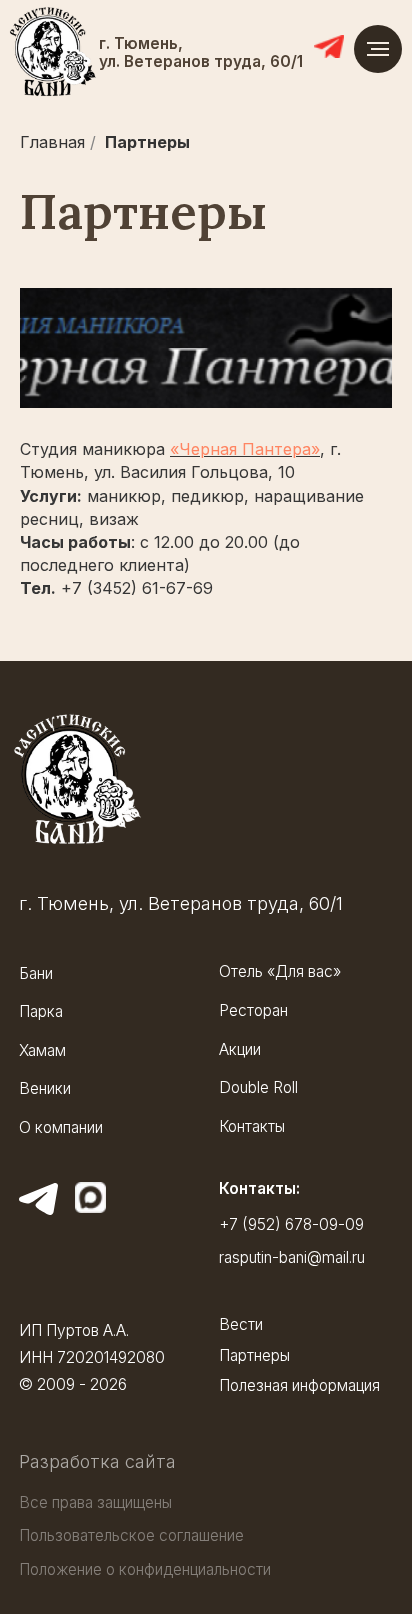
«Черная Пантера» (245, 449)
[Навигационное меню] (378, 49)
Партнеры (147, 142)
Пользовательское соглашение (131, 1535)
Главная (52, 142)
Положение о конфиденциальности (145, 1569)
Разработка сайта (97, 1461)
